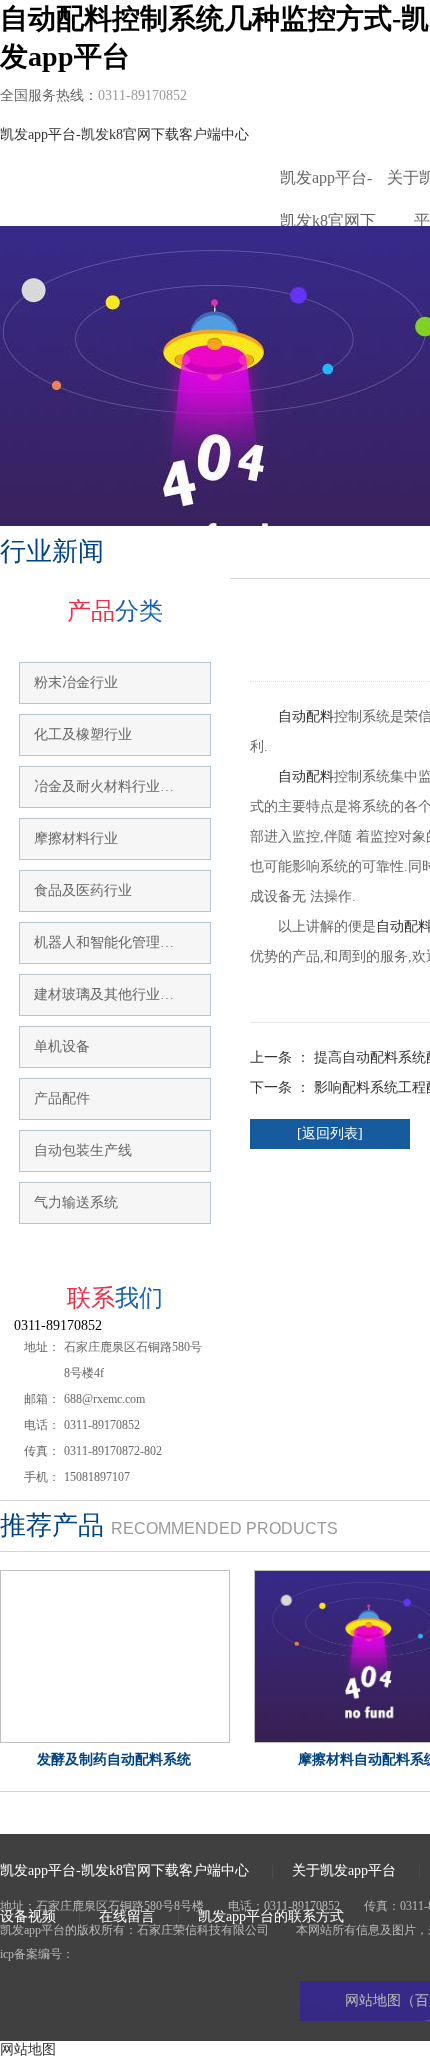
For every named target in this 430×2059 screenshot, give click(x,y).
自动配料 (306, 716)
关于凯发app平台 (344, 1870)
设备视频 (28, 1916)
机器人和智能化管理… (104, 942)
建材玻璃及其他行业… (104, 994)
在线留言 (127, 1916)
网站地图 (28, 2049)
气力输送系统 (76, 1202)
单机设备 (62, 1046)
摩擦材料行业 (76, 838)
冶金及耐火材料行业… (104, 786)
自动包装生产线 (83, 1150)
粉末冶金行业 (76, 682)
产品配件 (62, 1098)
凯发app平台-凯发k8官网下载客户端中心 (124, 134)
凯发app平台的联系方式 (271, 1916)
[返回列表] (330, 1133)
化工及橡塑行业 (83, 734)
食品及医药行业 (83, 890)
